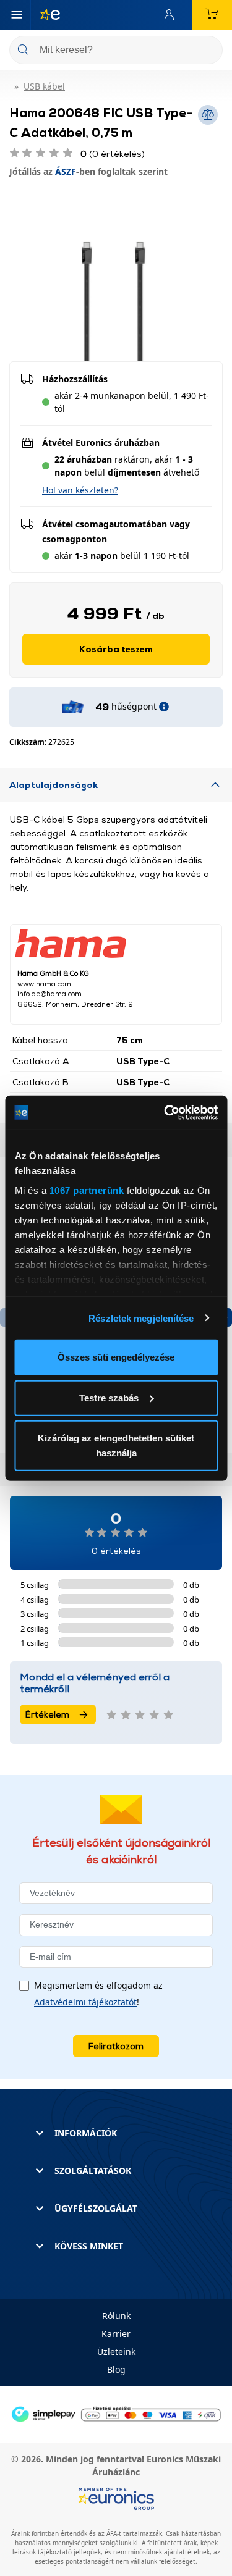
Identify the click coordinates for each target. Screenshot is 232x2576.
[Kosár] (212, 15)
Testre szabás (109, 1397)
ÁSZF (66, 171)
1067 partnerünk (86, 1190)
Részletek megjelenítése (141, 1318)
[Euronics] (45, 15)
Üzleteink (116, 2352)
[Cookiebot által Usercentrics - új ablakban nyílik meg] (165, 1112)
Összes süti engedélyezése (116, 1357)
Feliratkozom (116, 2046)
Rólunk (116, 2316)
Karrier (116, 2334)
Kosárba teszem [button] (116, 649)
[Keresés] (208, 51)
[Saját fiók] (172, 15)
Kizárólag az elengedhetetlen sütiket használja (116, 1445)
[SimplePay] (116, 2413)
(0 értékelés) (113, 153)
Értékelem (47, 1714)
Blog (116, 2369)
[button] (80, 490)
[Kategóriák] (17, 15)
